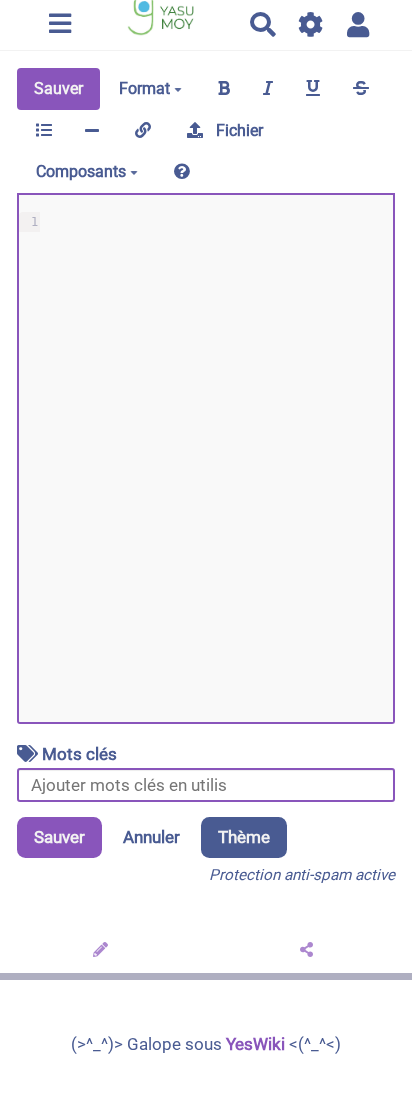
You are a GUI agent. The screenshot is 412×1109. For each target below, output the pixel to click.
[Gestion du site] (311, 24)
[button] (358, 24)
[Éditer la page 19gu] (103, 951)
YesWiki (255, 1044)
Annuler (151, 837)
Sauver (58, 88)
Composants (83, 171)
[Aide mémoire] (182, 172)
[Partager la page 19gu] (309, 951)
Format (146, 88)
